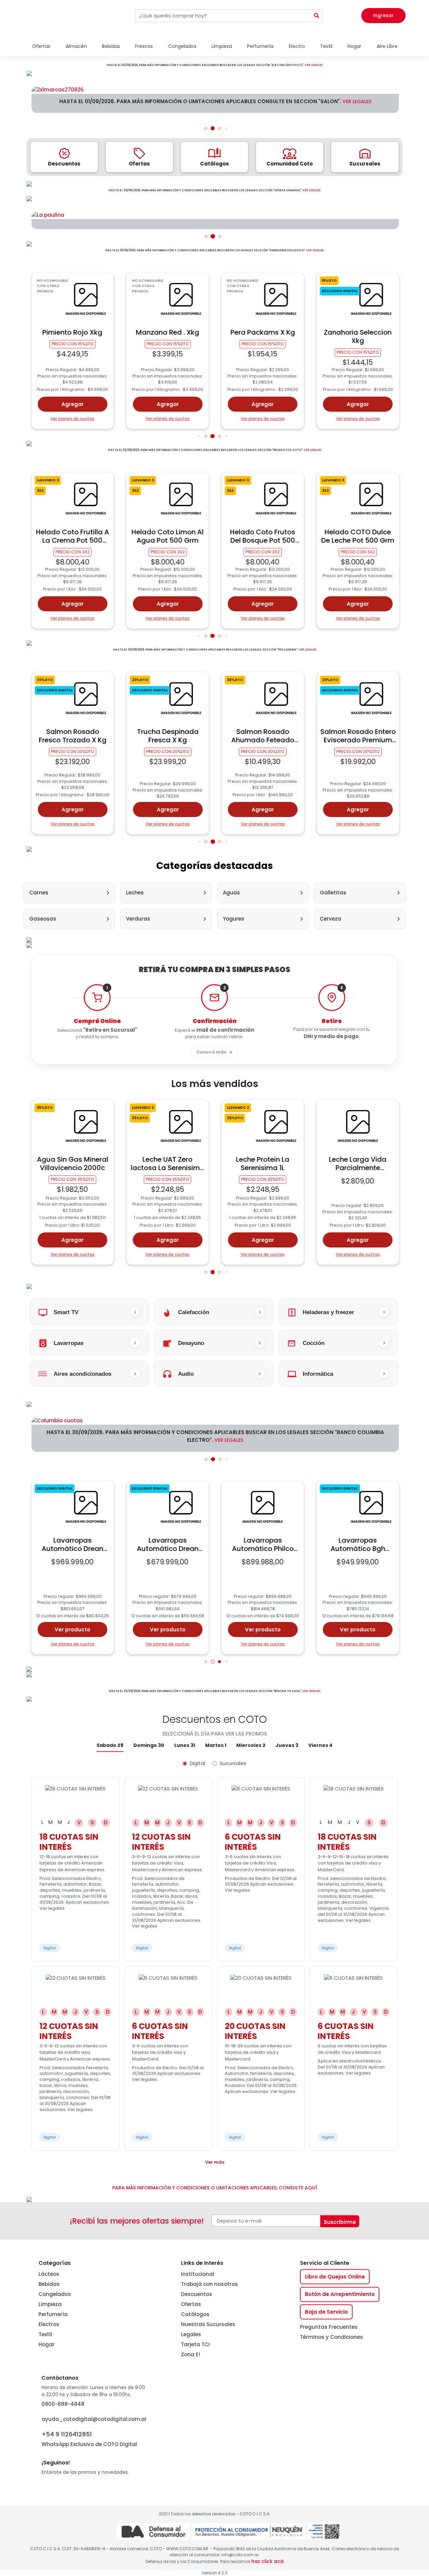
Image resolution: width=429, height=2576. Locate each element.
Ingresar (383, 15)
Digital (197, 1763)
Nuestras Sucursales (208, 2324)
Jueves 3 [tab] (287, 1745)
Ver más (215, 2162)
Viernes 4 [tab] (320, 1745)
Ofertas (191, 2304)
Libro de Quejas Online (335, 2277)
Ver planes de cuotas (73, 419)
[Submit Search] (317, 16)
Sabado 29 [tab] (110, 1745)
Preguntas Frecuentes (329, 2327)
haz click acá (267, 2561)
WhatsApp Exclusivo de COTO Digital (89, 2439)
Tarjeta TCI (195, 2344)
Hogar (47, 2344)
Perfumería (53, 2314)
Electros (49, 2324)
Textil (45, 2334)
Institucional (198, 2274)
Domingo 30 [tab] (149, 1745)
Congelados (55, 2294)
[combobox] (223, 16)
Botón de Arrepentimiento (340, 2294)
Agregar (73, 404)
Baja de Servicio (326, 2312)
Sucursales (233, 1763)
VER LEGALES (314, 65)
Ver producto (73, 1630)
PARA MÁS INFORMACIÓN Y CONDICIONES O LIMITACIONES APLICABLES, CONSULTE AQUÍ (215, 2188)
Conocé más (211, 1052)
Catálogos (195, 2314)
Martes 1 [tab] (216, 1745)
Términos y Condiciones (331, 2337)
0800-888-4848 (63, 2404)
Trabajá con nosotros (209, 2284)
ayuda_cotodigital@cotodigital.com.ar (94, 2419)
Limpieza (50, 2304)
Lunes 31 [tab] (185, 1745)
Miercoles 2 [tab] (251, 1745)
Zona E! (191, 2354)
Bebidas (49, 2284)
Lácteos (49, 2274)
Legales (191, 2334)
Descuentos (197, 2294)
